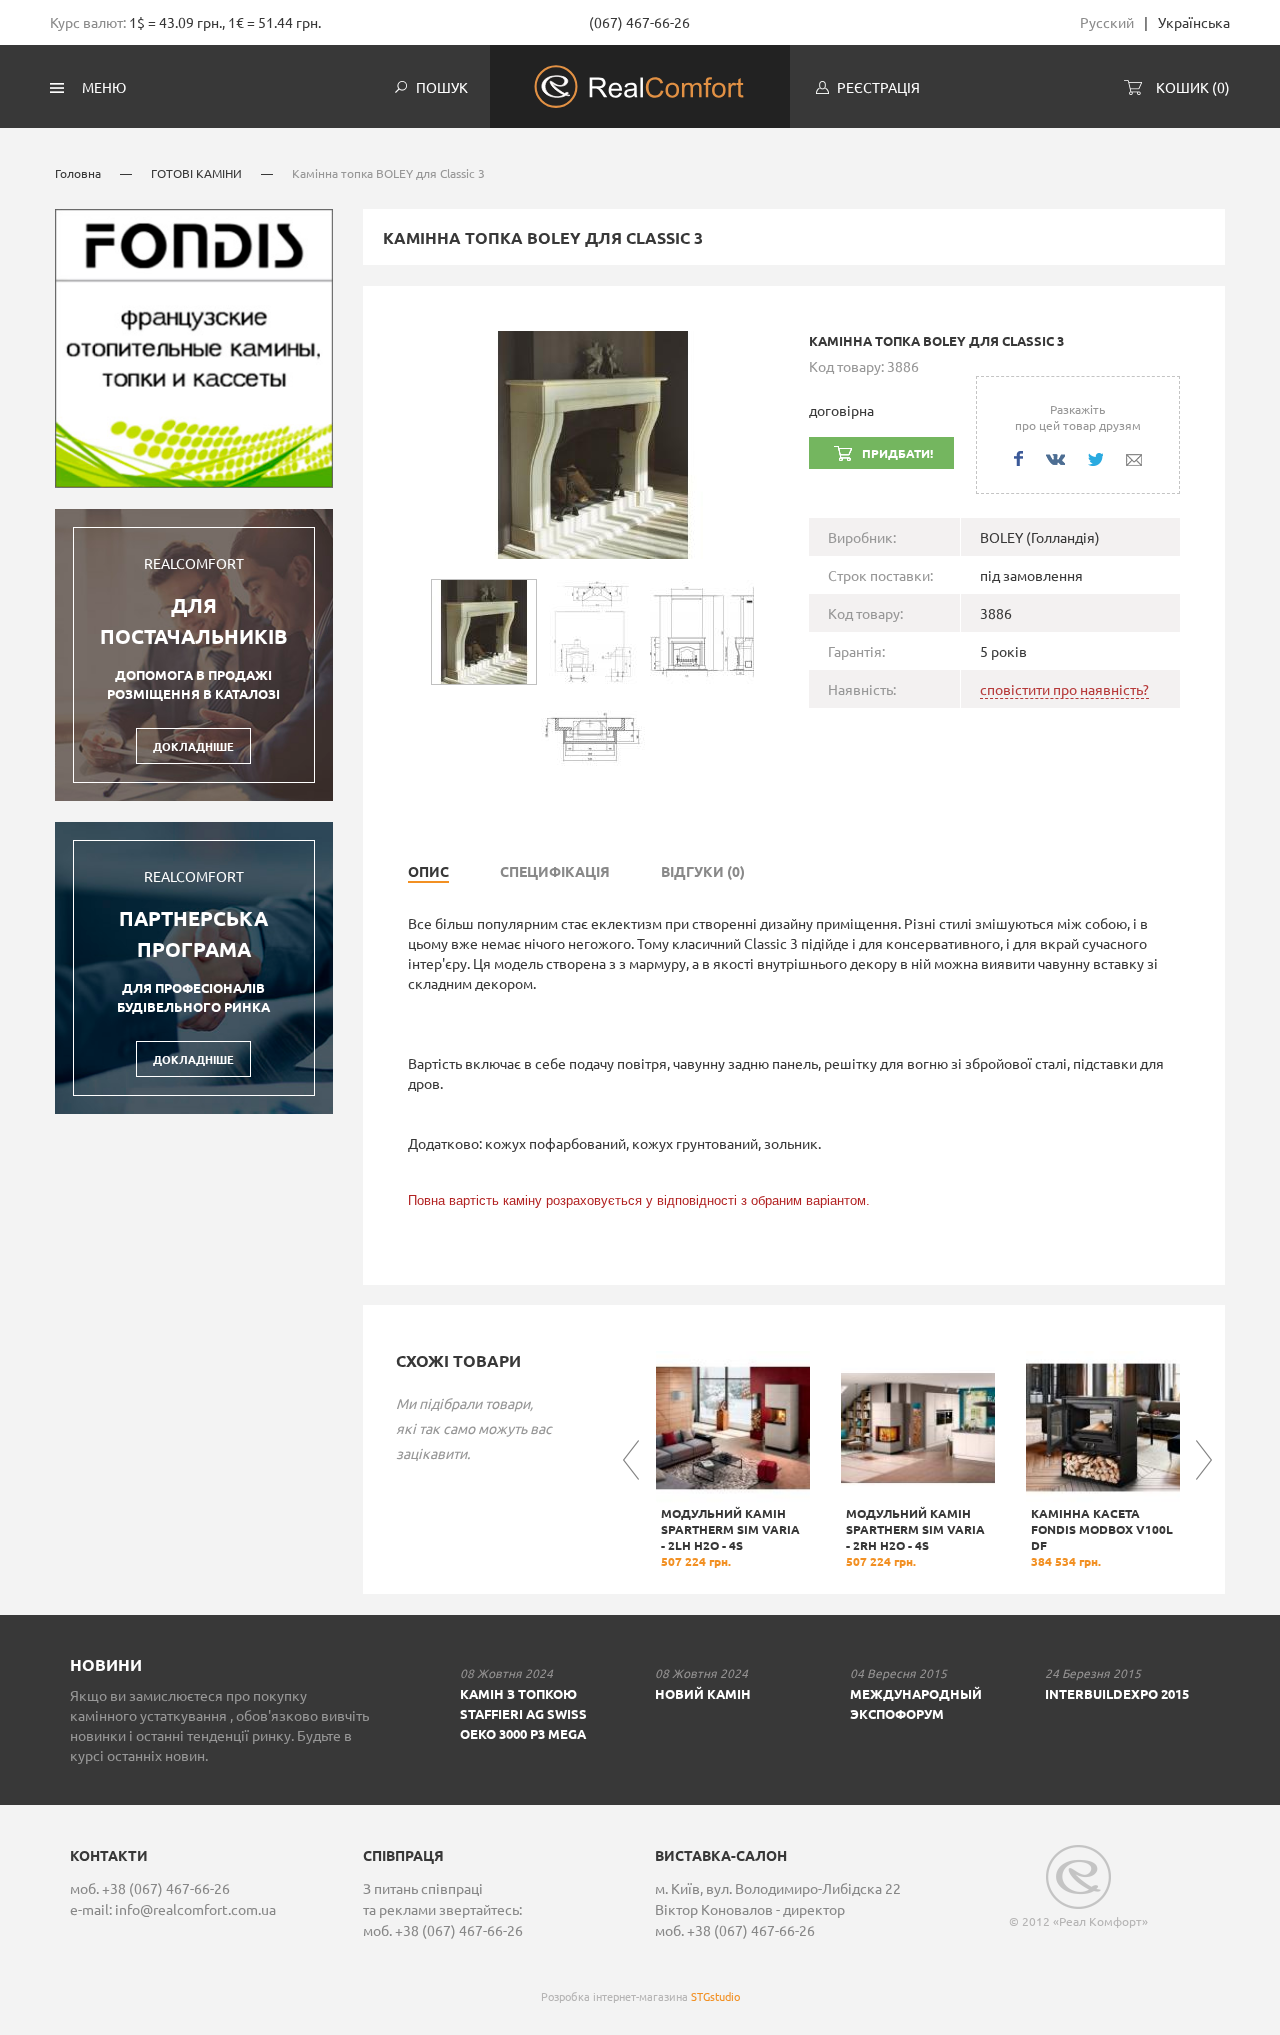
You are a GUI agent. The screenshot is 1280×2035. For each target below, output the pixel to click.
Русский (1107, 22)
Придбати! (897, 453)
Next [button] (1204, 1460)
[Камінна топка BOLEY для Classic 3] (593, 442)
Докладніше (193, 746)
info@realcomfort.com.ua (195, 1909)
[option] (732, 1460)
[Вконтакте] (1055, 459)
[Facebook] (1018, 458)
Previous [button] (631, 1460)
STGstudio (715, 1996)
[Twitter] (1095, 459)
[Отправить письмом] (1134, 460)
